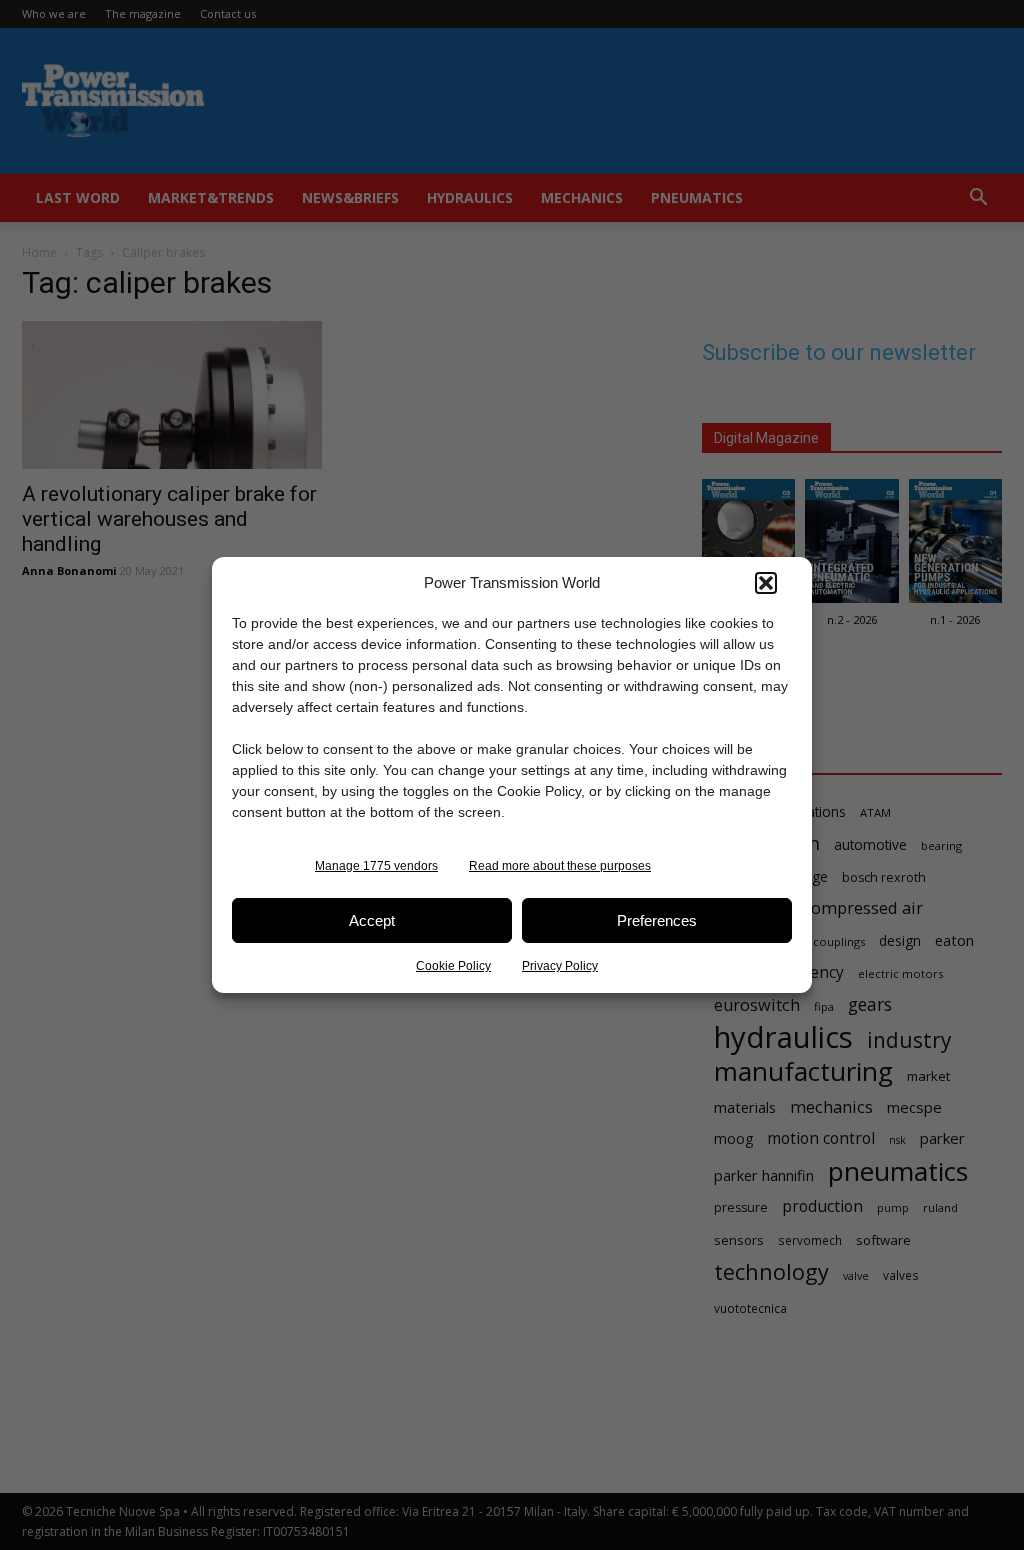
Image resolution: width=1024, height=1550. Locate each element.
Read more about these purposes (560, 866)
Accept (372, 920)
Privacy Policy (560, 966)
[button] (766, 583)
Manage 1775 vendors (376, 866)
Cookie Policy (453, 966)
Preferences (657, 920)
